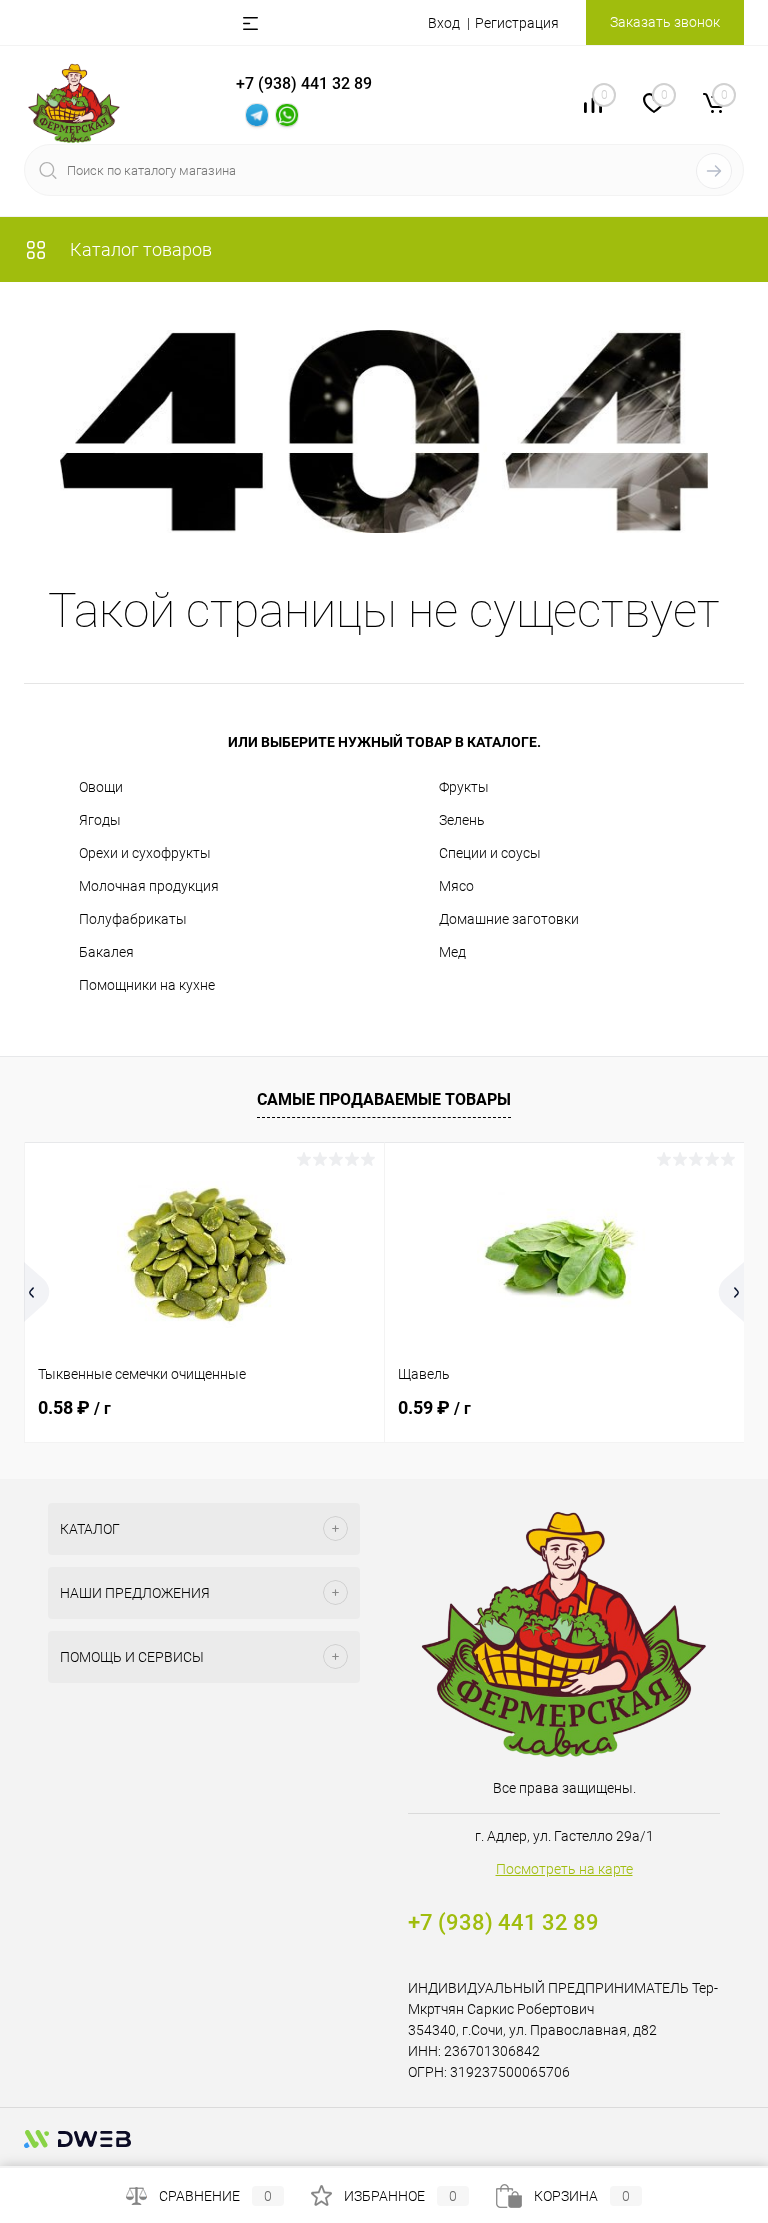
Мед (452, 952)
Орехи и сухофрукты (145, 853)
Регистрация (517, 23)
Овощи (101, 787)
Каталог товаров (139, 249)
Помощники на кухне (147, 985)
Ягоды (100, 820)
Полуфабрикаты (133, 919)
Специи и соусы (490, 853)
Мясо (456, 886)
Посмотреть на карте (564, 1869)
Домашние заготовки (509, 919)
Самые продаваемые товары (384, 1099)
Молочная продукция (149, 886)
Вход (444, 23)
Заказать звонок (665, 22)
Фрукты (464, 787)
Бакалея (106, 952)
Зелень (462, 820)
